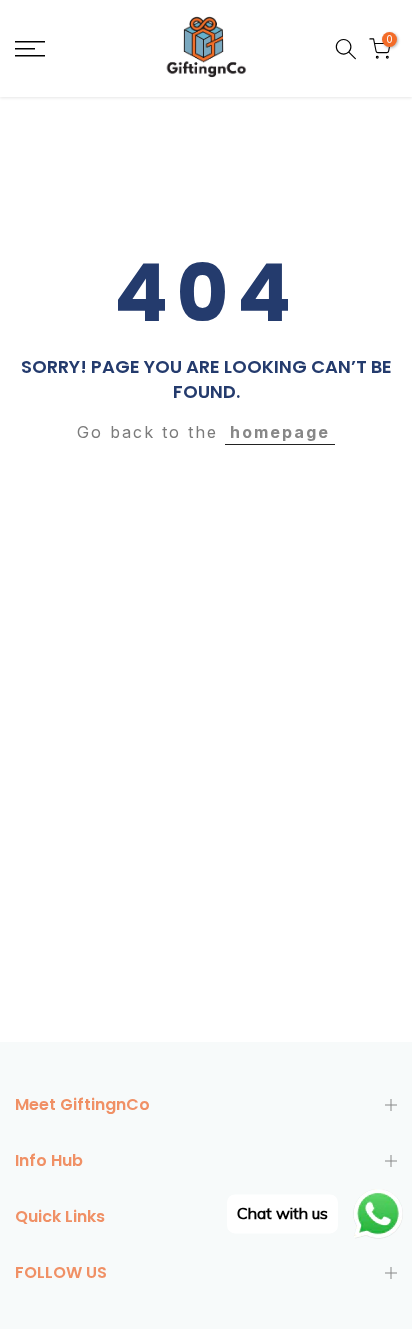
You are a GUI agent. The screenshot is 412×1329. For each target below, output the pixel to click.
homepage (280, 432)
